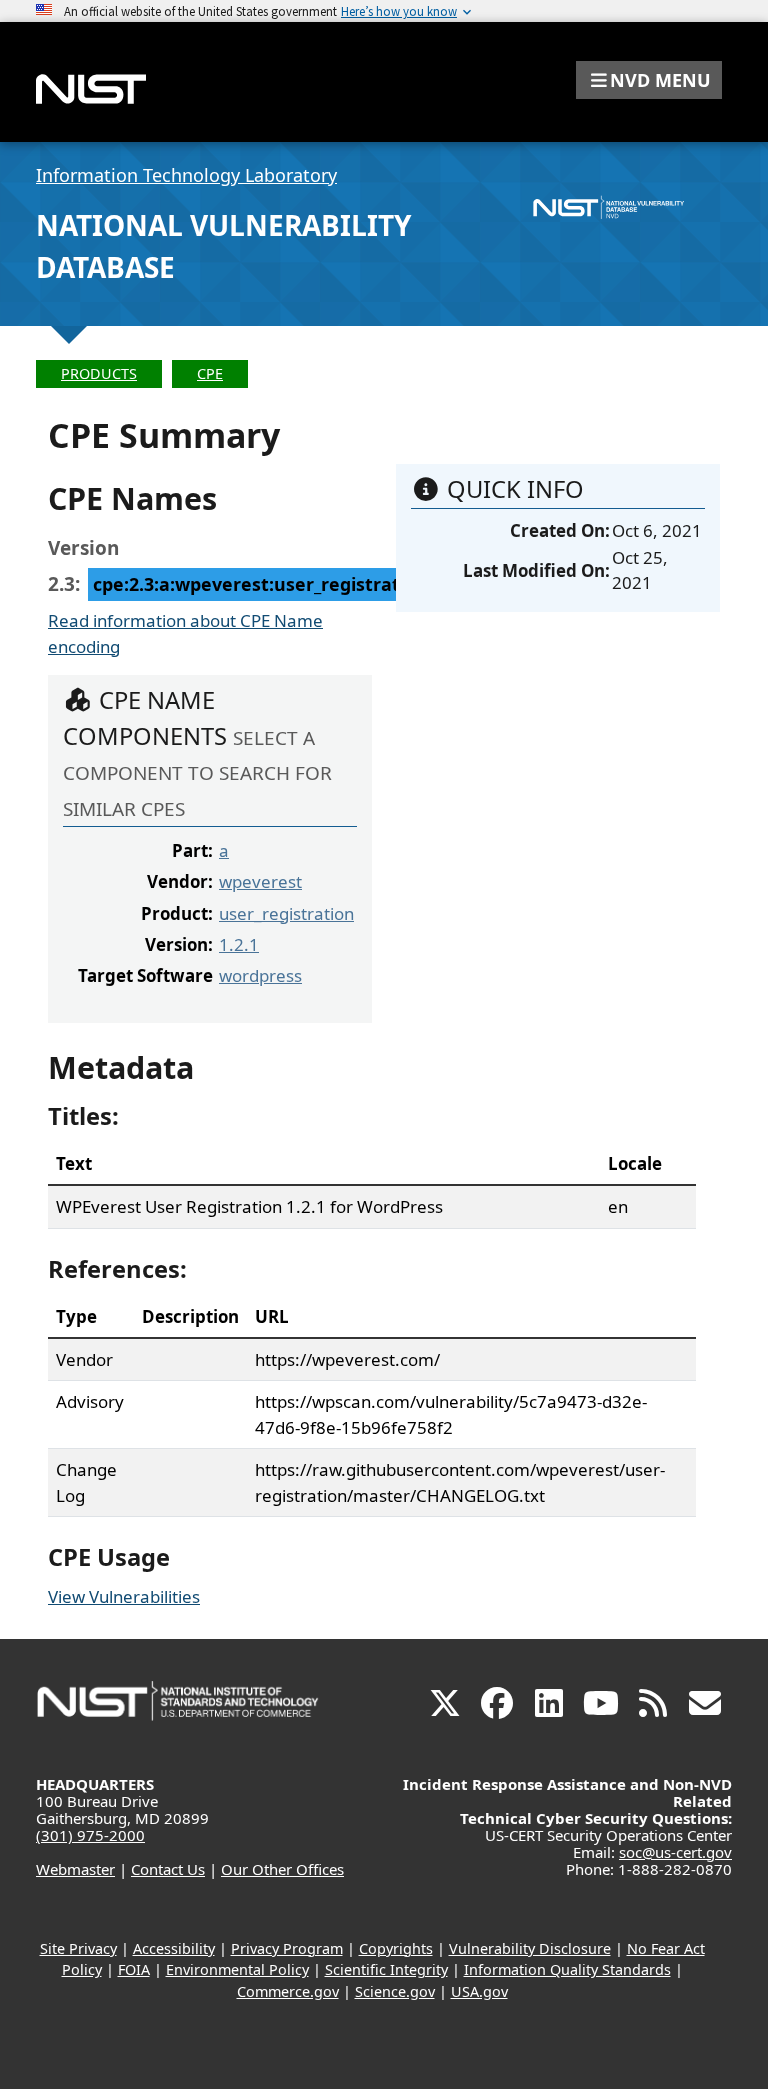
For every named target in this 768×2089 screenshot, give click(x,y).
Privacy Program (287, 1948)
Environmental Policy (237, 1969)
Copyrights (396, 1948)
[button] (649, 80)
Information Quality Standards (567, 1969)
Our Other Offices (282, 1869)
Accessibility (174, 1948)
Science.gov (395, 1991)
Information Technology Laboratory (186, 175)
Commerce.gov (288, 1991)
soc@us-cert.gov (675, 1852)
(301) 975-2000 (90, 1835)
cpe (210, 373)
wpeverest (260, 881)
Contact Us (168, 1869)
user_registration (286, 913)
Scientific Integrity (386, 1969)
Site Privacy (78, 1948)
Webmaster (75, 1869)
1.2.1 (239, 944)
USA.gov (479, 1991)
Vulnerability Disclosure (530, 1948)
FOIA (134, 1969)
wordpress (260, 975)
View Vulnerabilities (124, 1596)
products (99, 373)
